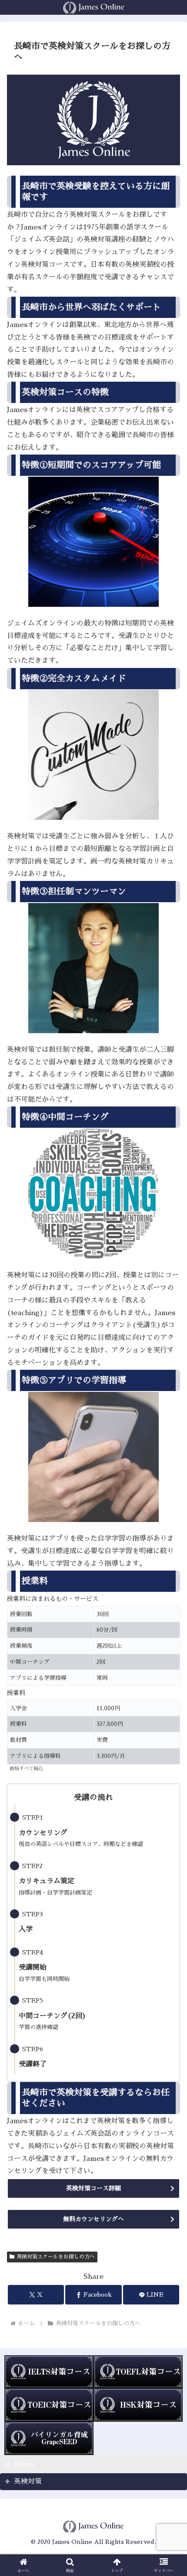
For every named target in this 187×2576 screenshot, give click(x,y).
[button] (169, 1625)
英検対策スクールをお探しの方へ (56, 2257)
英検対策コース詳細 (93, 2188)
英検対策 (28, 2481)
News (24, 2464)
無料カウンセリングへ (93, 2219)
